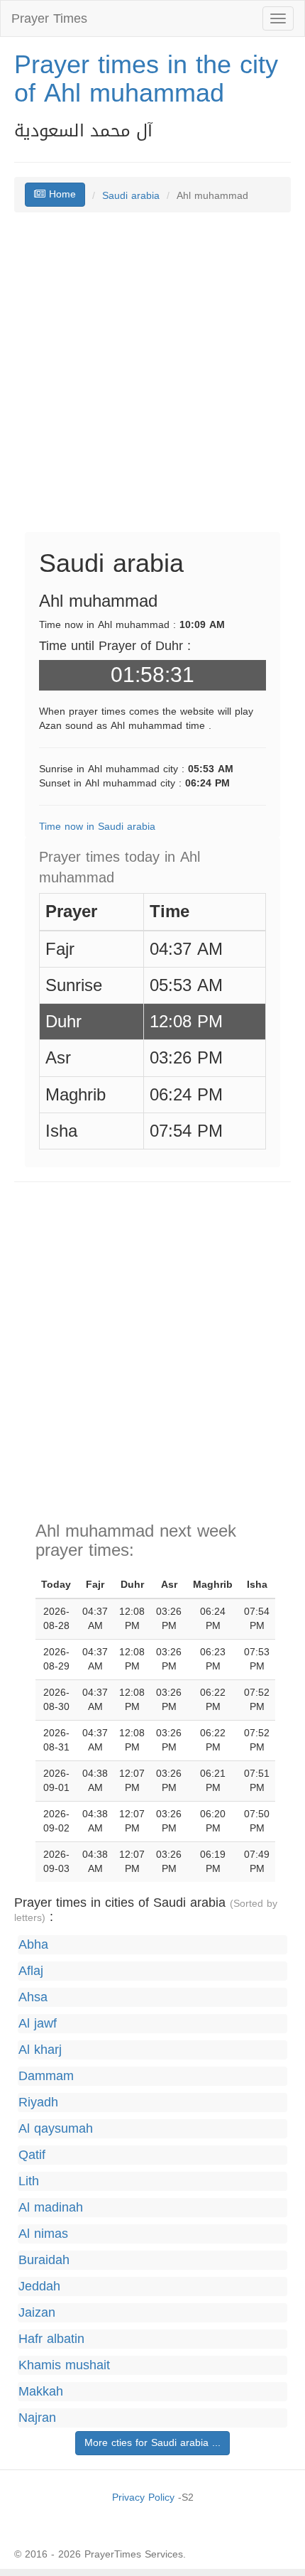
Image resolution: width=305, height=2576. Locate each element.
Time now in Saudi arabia (97, 827)
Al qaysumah (56, 2129)
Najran (37, 2418)
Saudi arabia (131, 196)
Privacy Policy (143, 2497)
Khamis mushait (64, 2365)
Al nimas (43, 2234)
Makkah (41, 2392)
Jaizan (37, 2313)
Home (61, 194)
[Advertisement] (152, 379)
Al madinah (51, 2208)
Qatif (32, 2155)
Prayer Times (49, 18)
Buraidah (44, 2260)
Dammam (46, 2076)
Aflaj (31, 1971)
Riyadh (38, 2103)
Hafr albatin (51, 2339)
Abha (33, 1945)
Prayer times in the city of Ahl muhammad (146, 79)
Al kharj (40, 2050)
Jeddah (39, 2287)
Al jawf (38, 2024)
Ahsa (33, 1997)
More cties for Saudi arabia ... (152, 2443)
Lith (29, 2181)
